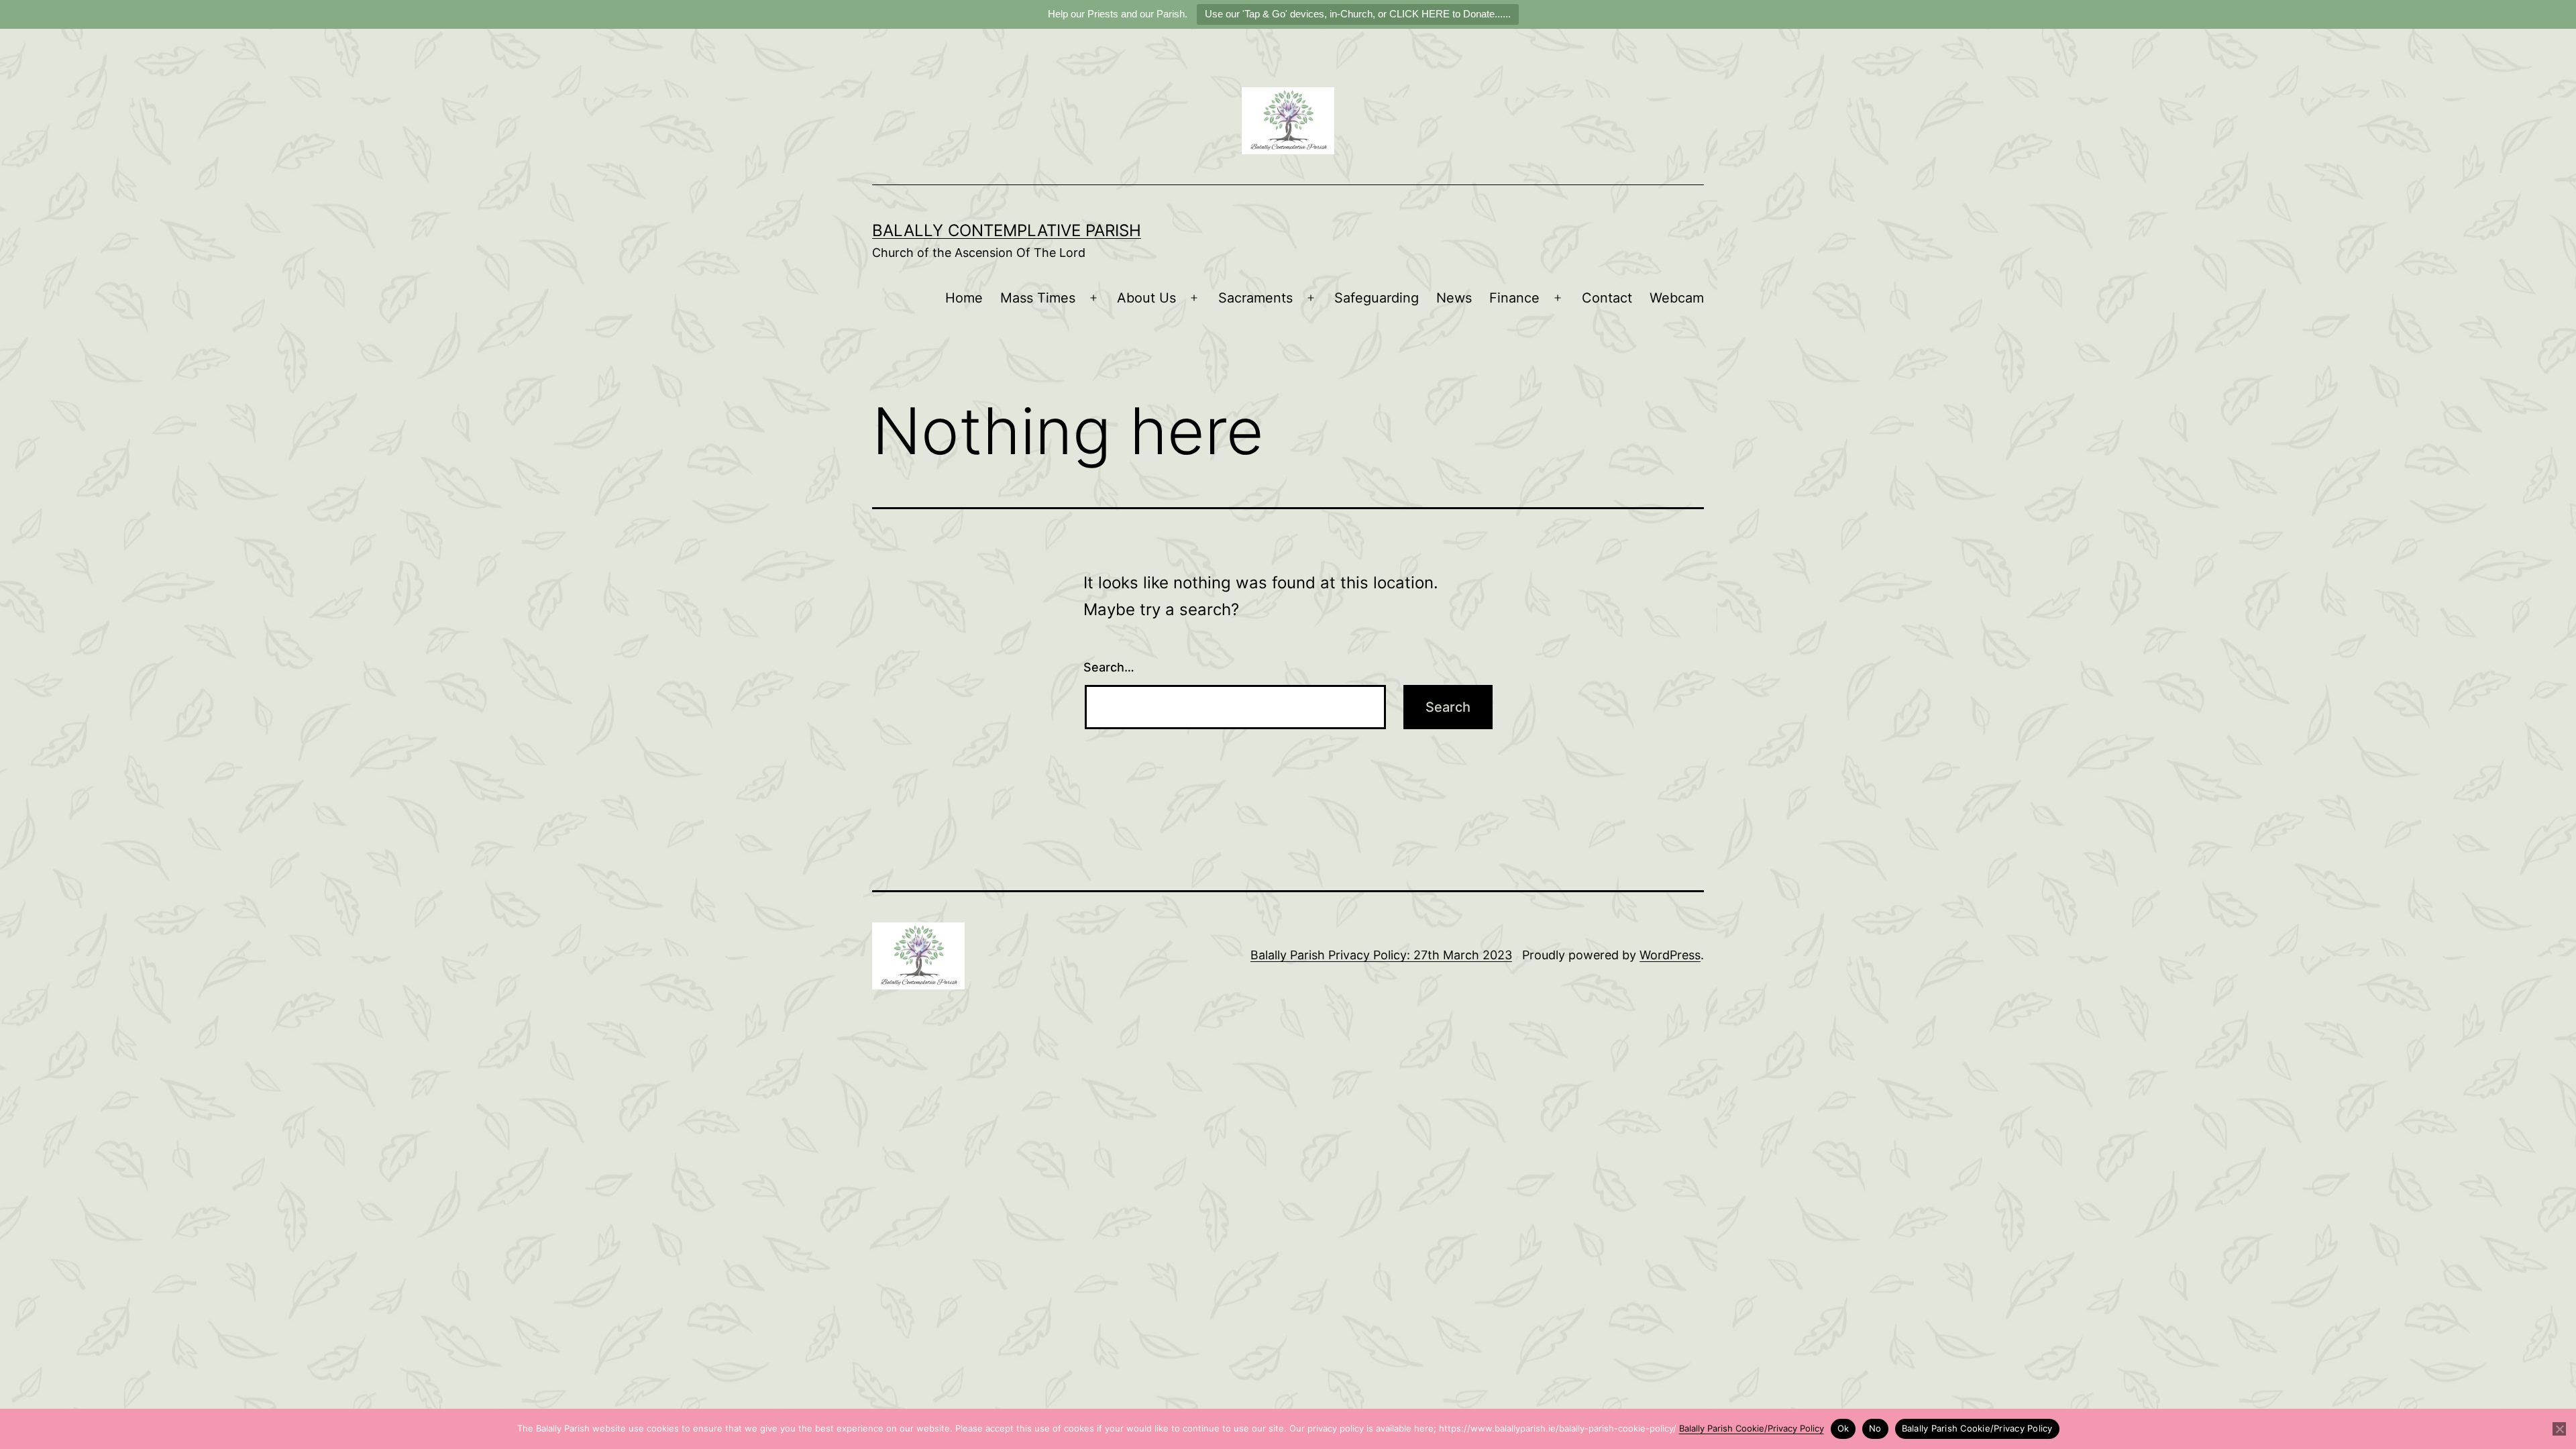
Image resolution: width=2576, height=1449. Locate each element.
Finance (1514, 298)
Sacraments (1255, 298)
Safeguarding (1377, 298)
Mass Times (1038, 298)
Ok (1843, 1428)
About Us (1146, 298)
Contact (1607, 298)
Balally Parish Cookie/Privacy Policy (1752, 1428)
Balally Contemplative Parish (1007, 230)
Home (964, 298)
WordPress (1670, 955)
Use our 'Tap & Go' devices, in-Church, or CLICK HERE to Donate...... (1358, 14)
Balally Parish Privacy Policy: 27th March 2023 (1381, 955)
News (1454, 298)
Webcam (1677, 298)
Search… (1109, 667)
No (1875, 1428)
